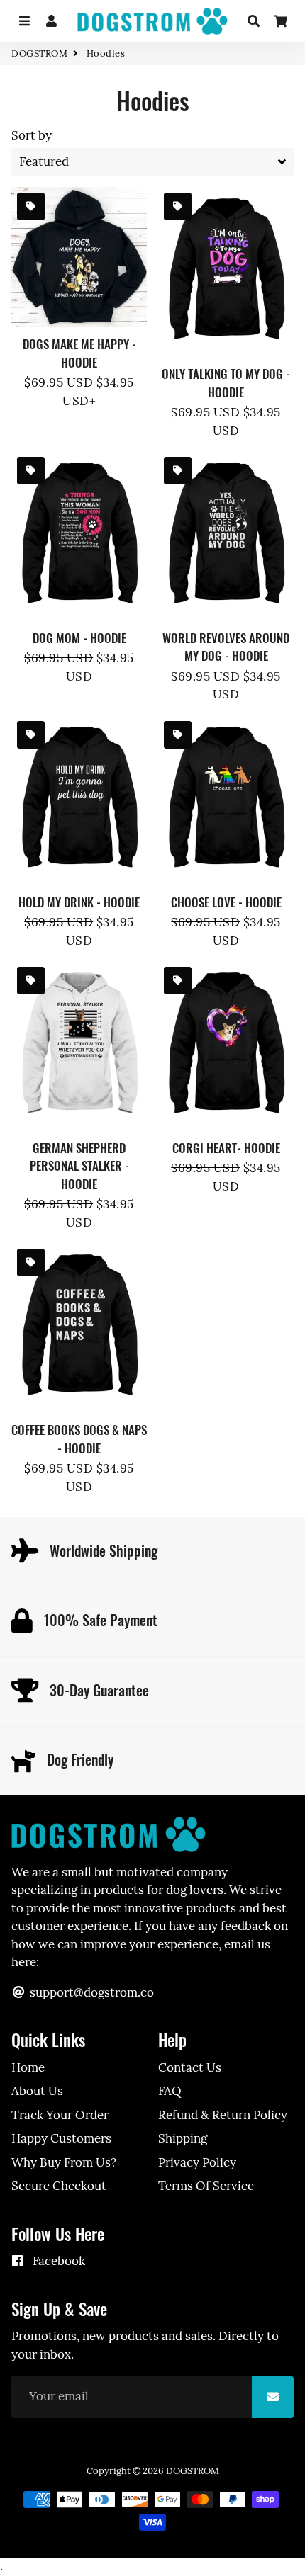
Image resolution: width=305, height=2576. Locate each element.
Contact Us (190, 2067)
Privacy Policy (197, 2162)
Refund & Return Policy (223, 2115)
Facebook (57, 2261)
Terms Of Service (206, 2186)
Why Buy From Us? (64, 2162)
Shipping (183, 2138)
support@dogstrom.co (90, 1992)
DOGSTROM (39, 53)
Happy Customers (61, 2138)
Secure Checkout (59, 2186)
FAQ (170, 2091)
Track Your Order (60, 2115)
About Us (37, 2091)
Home (28, 2067)
